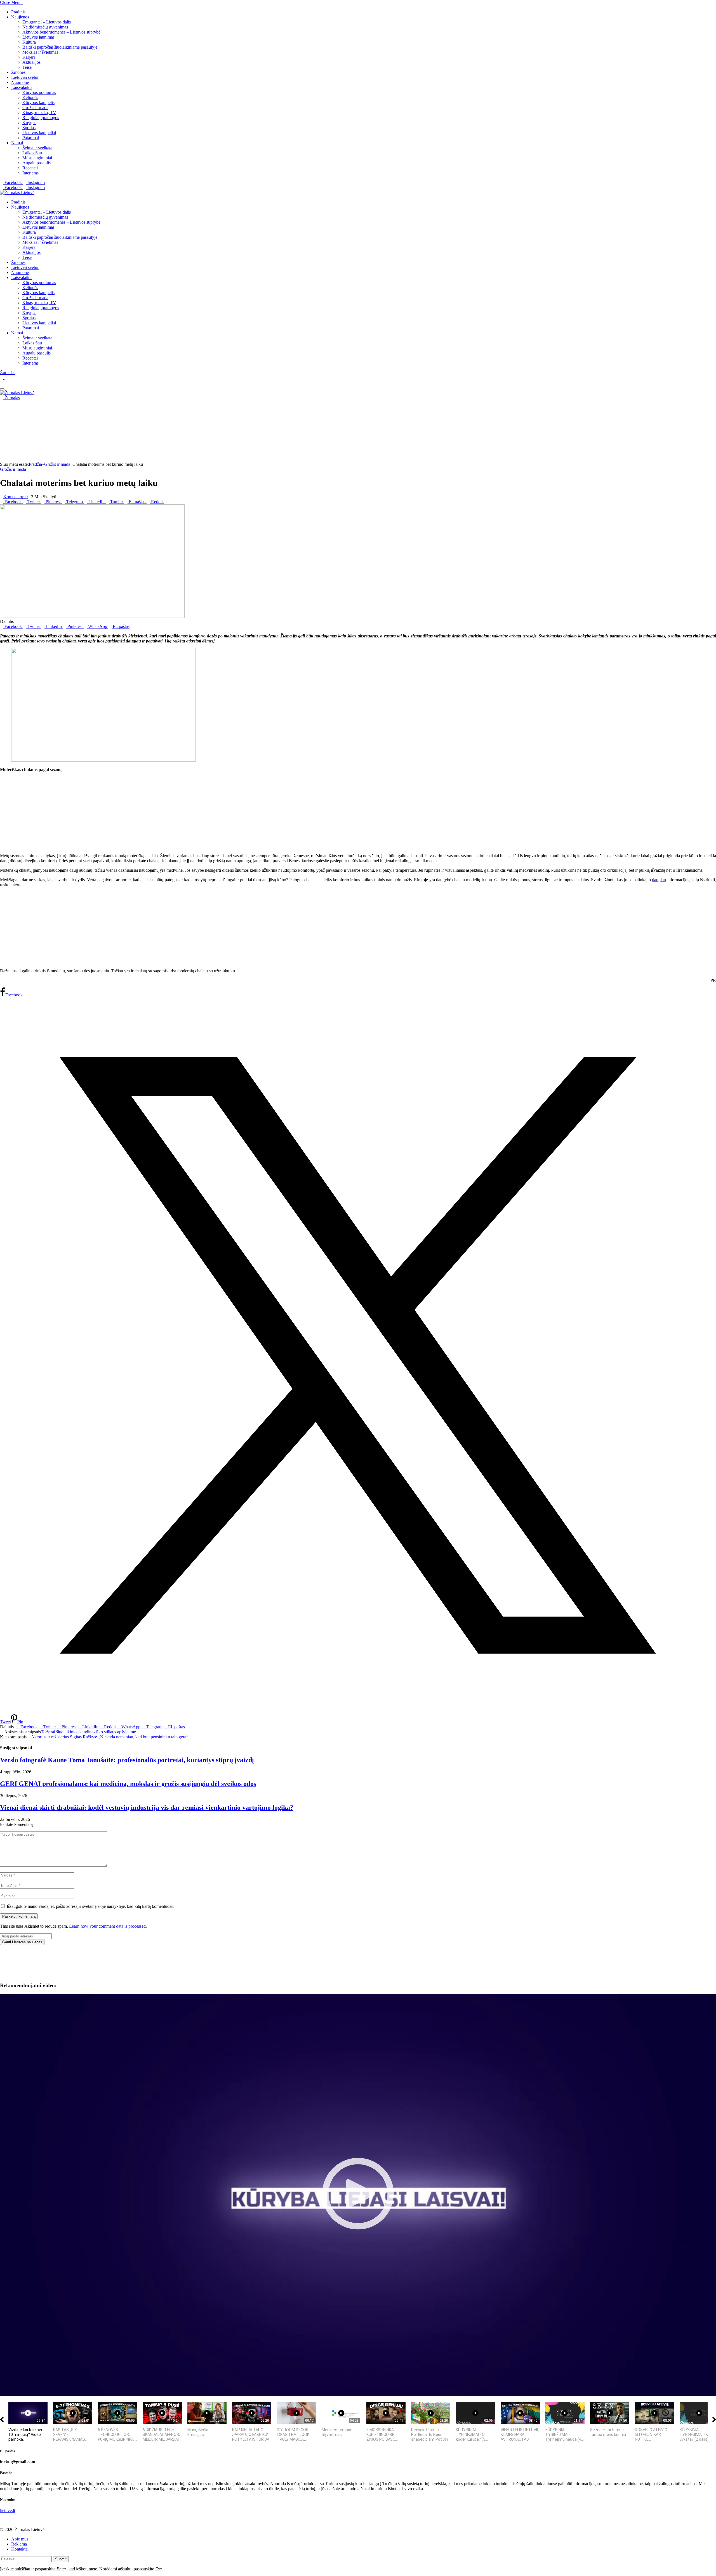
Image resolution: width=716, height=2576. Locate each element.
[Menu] (2, 389)
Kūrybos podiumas (39, 92)
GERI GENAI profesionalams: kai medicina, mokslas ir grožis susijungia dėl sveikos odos (128, 1784)
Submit (61, 2559)
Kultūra (29, 42)
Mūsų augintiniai (37, 158)
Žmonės (18, 72)
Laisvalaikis (22, 87)
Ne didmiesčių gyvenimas (45, 27)
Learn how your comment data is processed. (108, 1926)
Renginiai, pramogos (41, 118)
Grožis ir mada (35, 107)
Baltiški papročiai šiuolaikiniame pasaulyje (60, 47)
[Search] (2, 383)
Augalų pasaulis (36, 163)
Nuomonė (20, 82)
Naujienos (20, 17)
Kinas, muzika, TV (39, 113)
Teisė (27, 67)
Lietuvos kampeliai (39, 133)
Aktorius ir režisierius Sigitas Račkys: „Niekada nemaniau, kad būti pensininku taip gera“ (110, 1737)
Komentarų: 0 (16, 497)
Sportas (29, 128)
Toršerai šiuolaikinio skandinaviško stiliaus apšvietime (88, 1732)
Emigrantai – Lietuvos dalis (47, 22)
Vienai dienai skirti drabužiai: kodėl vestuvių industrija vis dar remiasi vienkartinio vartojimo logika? (147, 1807)
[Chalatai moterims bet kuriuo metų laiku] (92, 616)
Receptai (30, 168)
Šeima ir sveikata (37, 148)
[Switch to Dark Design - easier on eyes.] (2, 378)
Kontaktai (20, 2549)
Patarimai (31, 138)
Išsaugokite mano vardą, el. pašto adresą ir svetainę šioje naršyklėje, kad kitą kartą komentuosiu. (91, 1906)
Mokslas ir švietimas (40, 52)
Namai (17, 143)
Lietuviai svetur (25, 77)
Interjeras (30, 173)
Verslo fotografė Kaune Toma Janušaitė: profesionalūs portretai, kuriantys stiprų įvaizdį (127, 1760)
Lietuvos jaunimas (38, 37)
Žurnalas (8, 373)
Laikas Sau (32, 153)
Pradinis (18, 12)
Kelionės (30, 97)
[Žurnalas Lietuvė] (17, 192)
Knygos (29, 123)
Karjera (29, 57)
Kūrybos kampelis (38, 102)
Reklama (19, 2544)
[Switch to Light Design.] (6, 378)
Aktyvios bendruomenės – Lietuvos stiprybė (61, 32)
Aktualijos (31, 62)
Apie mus (20, 2539)
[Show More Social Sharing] (166, 502)
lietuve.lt (8, 2510)
